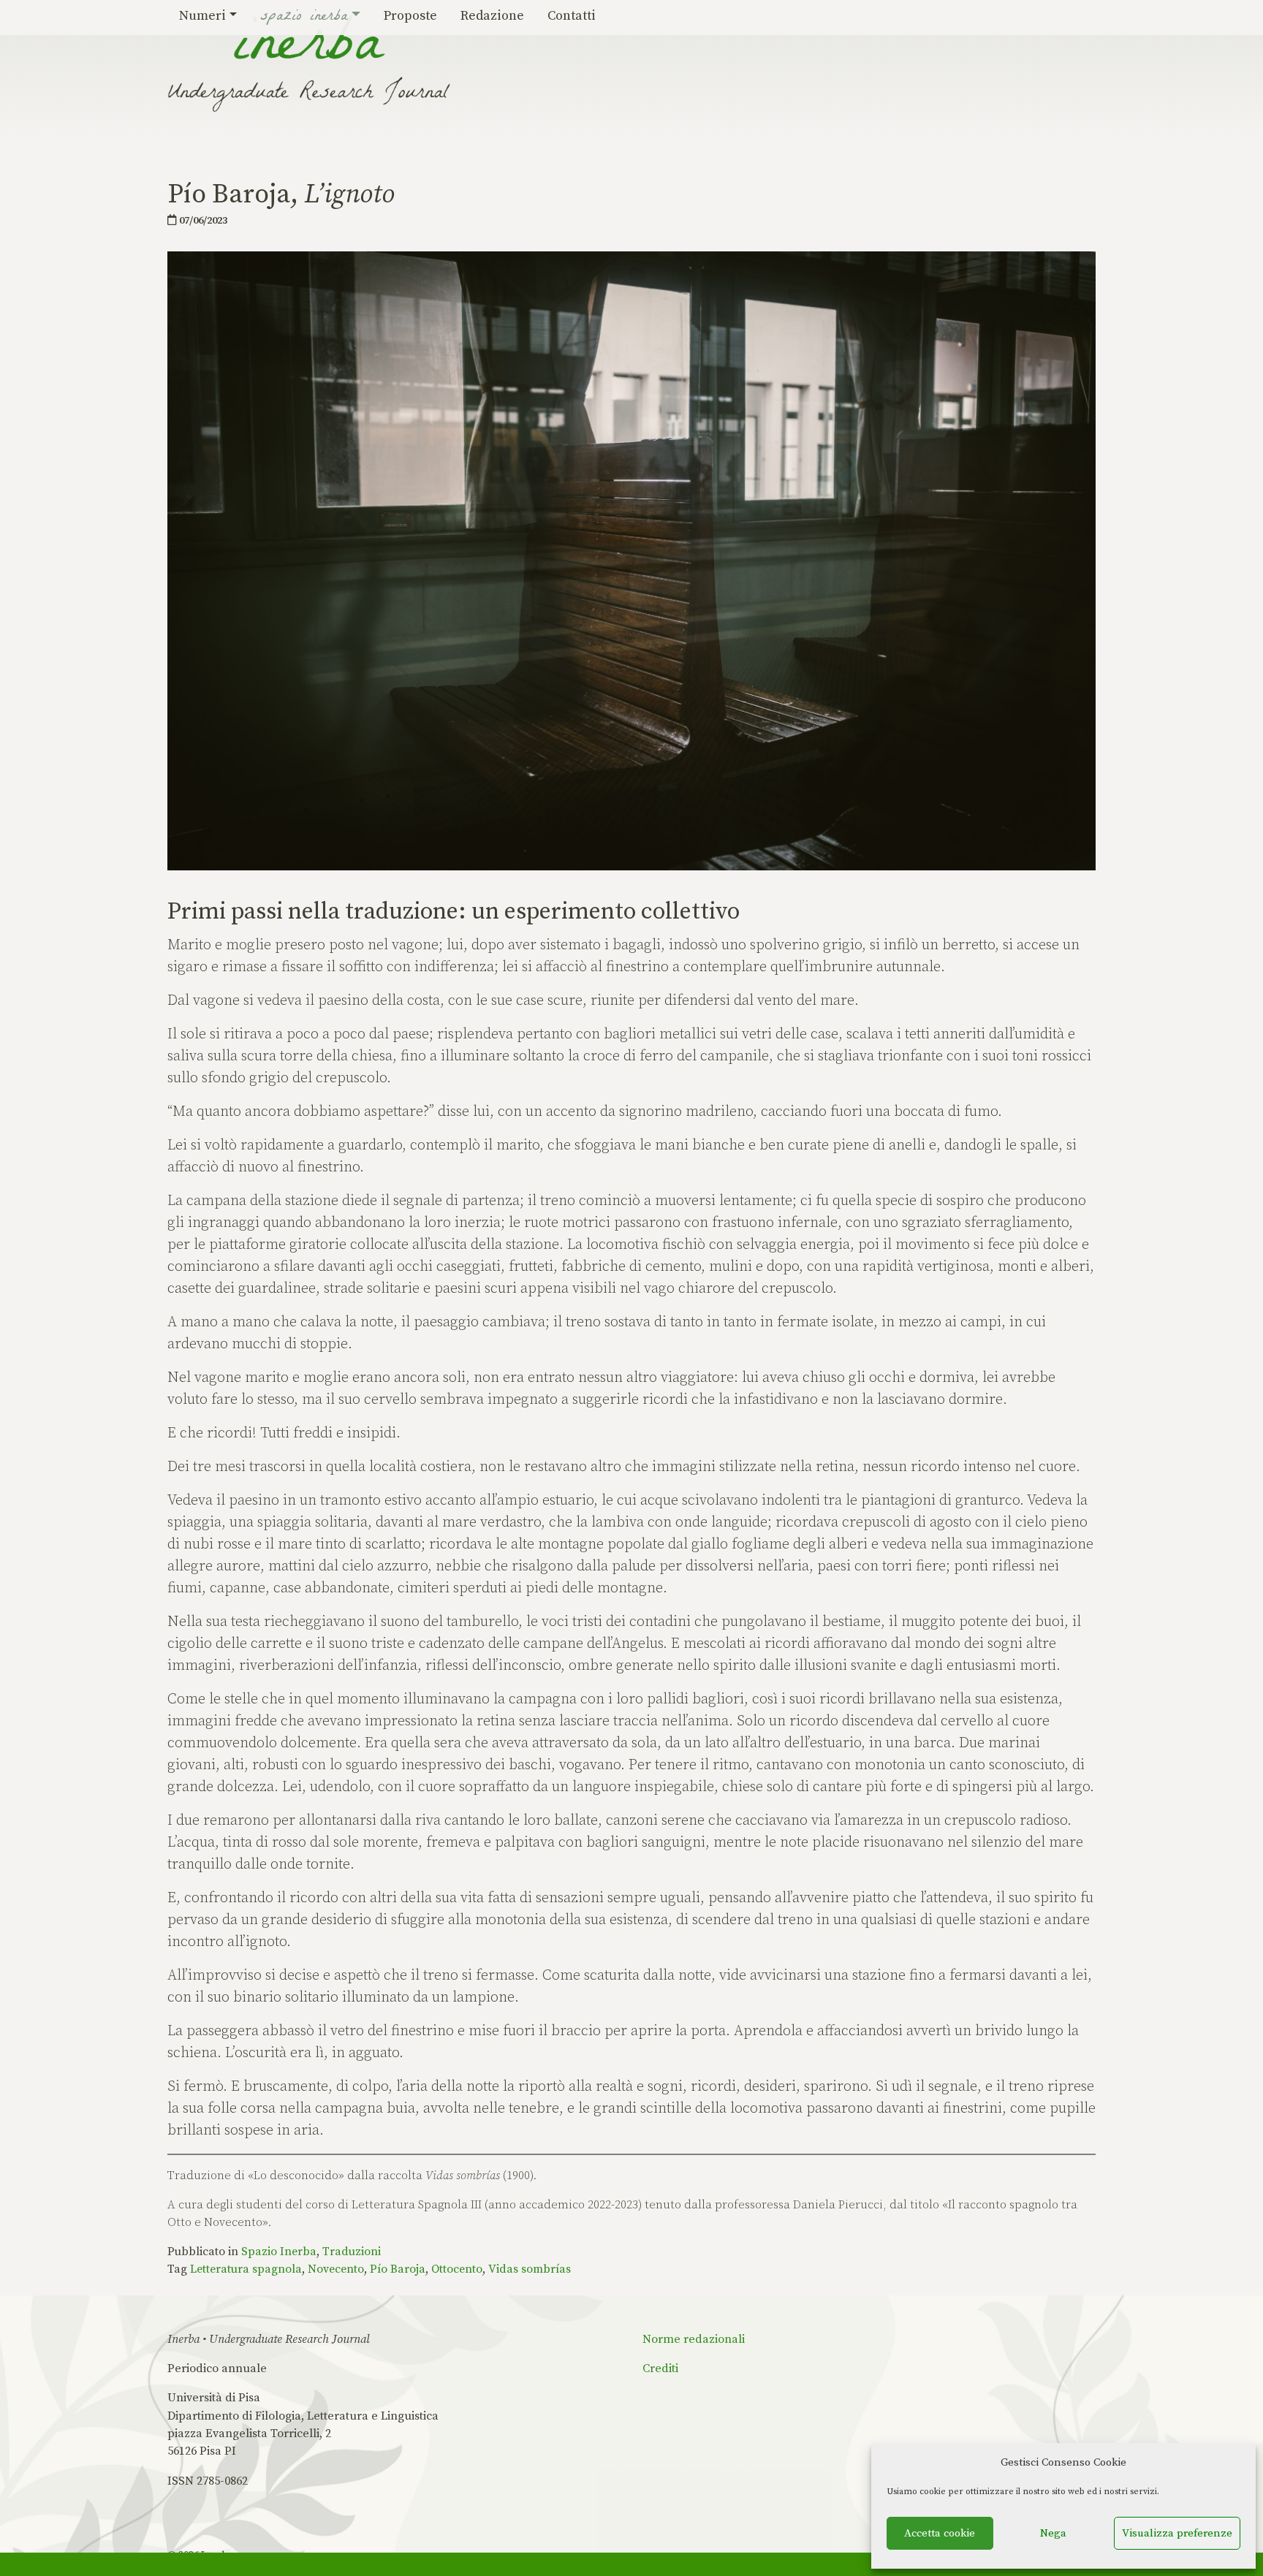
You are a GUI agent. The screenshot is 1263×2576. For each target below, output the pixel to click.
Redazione (492, 16)
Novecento (336, 2269)
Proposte (410, 16)
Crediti (660, 2368)
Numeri (202, 16)
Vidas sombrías (530, 2269)
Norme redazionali (694, 2339)
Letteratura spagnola (246, 2269)
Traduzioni (352, 2252)
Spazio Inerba (304, 18)
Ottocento (457, 2269)
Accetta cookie (940, 2533)
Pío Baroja (398, 2269)
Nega (1053, 2533)
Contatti (572, 16)
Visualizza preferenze (1177, 2533)
